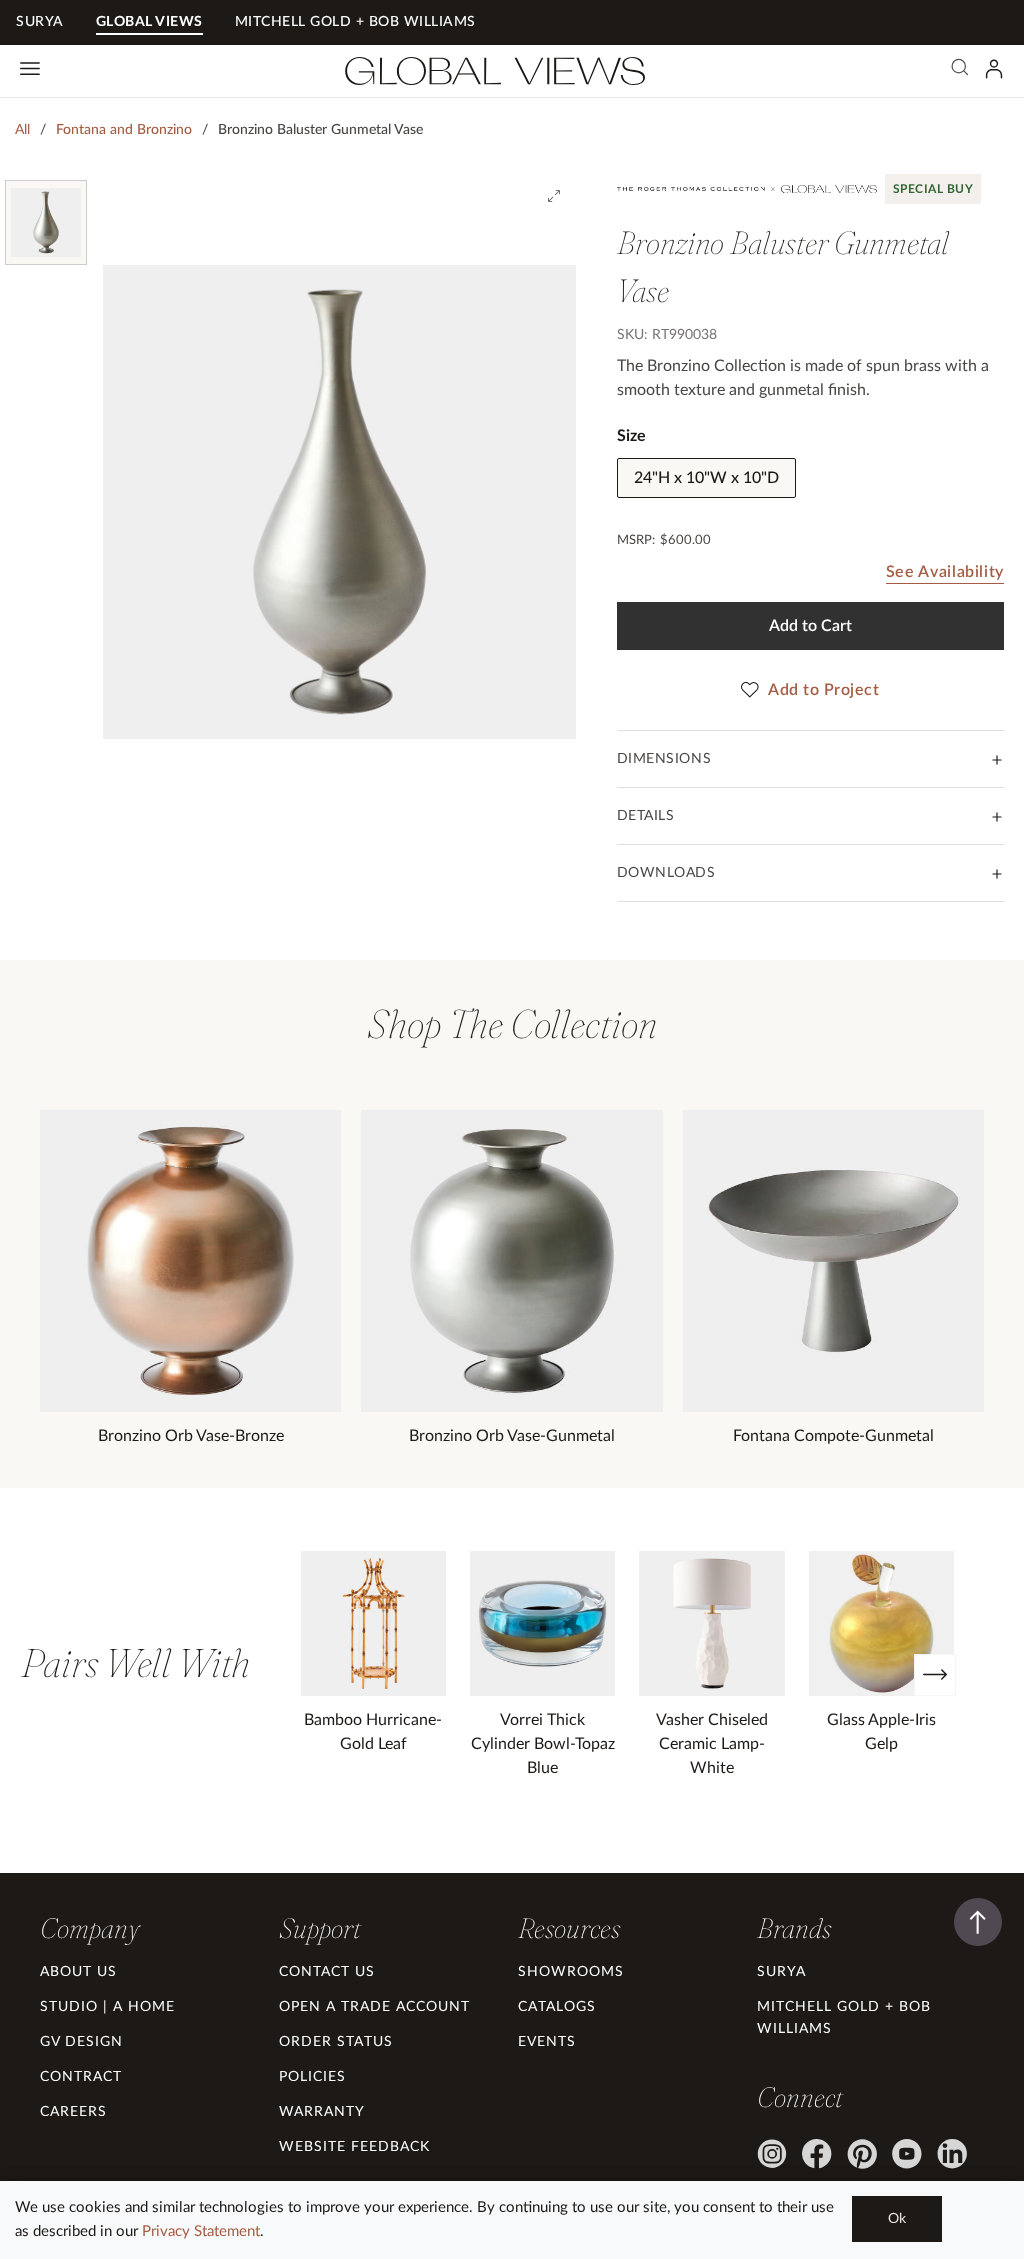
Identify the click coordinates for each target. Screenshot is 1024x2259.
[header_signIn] (994, 69)
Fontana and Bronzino (124, 130)
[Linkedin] (952, 2154)
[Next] (935, 1675)
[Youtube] (907, 2154)
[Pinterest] (862, 2154)
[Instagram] (772, 2154)
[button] (89, 1928)
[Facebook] (817, 2154)
